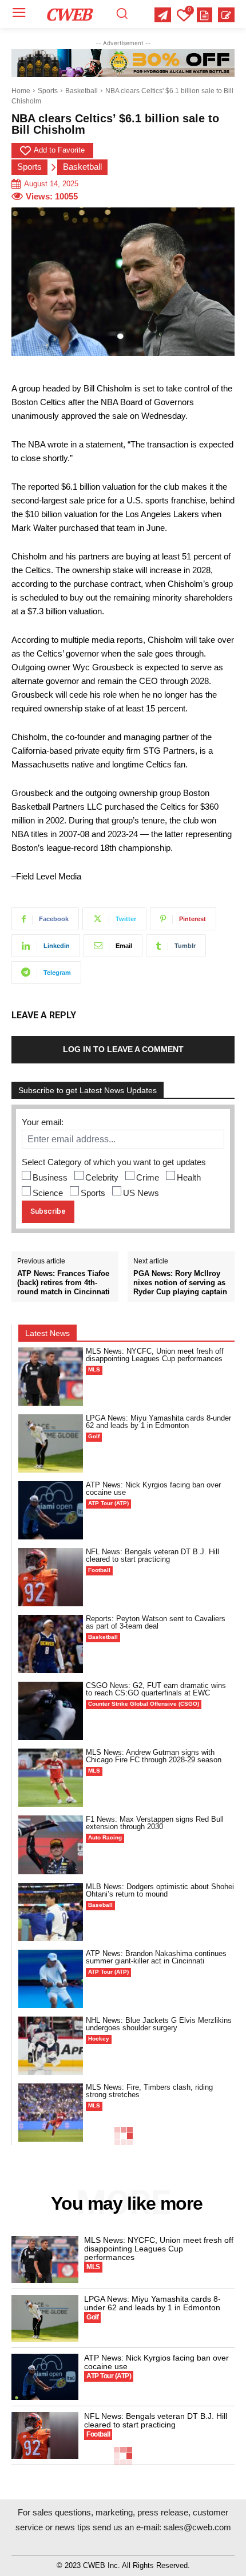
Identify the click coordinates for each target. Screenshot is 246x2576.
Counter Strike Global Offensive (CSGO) (144, 1704)
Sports (48, 91)
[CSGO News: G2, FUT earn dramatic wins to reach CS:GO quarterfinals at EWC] (51, 1711)
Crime (148, 1177)
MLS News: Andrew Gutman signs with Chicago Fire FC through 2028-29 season (154, 1756)
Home (21, 91)
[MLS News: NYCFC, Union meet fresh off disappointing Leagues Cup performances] (51, 1377)
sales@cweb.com (197, 2527)
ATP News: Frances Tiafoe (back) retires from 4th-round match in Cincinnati (64, 1282)
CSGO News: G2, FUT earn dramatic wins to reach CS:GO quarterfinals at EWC (156, 1689)
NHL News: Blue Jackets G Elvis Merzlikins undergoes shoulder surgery (159, 2024)
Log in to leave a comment (123, 1049)
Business (50, 1177)
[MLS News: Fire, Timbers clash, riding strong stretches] (51, 2113)
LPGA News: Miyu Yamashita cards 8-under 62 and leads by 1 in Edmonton (158, 1422)
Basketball (82, 91)
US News (141, 1193)
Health (189, 1177)
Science (48, 1193)
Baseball (100, 1905)
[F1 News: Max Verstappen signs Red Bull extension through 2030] (51, 1845)
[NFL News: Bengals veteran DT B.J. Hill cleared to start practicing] (51, 1577)
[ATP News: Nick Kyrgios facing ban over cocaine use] (51, 1510)
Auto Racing (105, 1837)
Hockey (99, 2039)
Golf (94, 1436)
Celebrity (102, 1177)
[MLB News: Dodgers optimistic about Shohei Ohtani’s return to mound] (51, 1912)
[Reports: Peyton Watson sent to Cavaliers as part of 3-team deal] (51, 1644)
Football (99, 1570)
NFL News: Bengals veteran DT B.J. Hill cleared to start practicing (152, 1555)
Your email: (43, 1122)
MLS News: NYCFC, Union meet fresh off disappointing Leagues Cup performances (155, 1355)
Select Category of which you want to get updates (114, 1162)
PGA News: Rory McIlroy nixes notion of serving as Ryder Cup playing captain (180, 1282)
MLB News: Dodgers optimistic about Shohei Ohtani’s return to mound (160, 1890)
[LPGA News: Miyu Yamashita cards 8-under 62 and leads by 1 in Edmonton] (51, 1443)
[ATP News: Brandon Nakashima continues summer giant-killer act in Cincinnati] (51, 1979)
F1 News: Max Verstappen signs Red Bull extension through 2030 (155, 1823)
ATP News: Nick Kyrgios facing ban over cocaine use (153, 1489)
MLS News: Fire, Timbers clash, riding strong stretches (149, 2091)
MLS (94, 1369)
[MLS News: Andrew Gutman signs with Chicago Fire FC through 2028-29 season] (51, 1778)
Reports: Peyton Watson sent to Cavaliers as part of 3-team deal (156, 1622)
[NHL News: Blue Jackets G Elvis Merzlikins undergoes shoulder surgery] (51, 2046)
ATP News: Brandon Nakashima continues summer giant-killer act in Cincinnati (156, 1957)
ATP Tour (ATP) (108, 1503)
